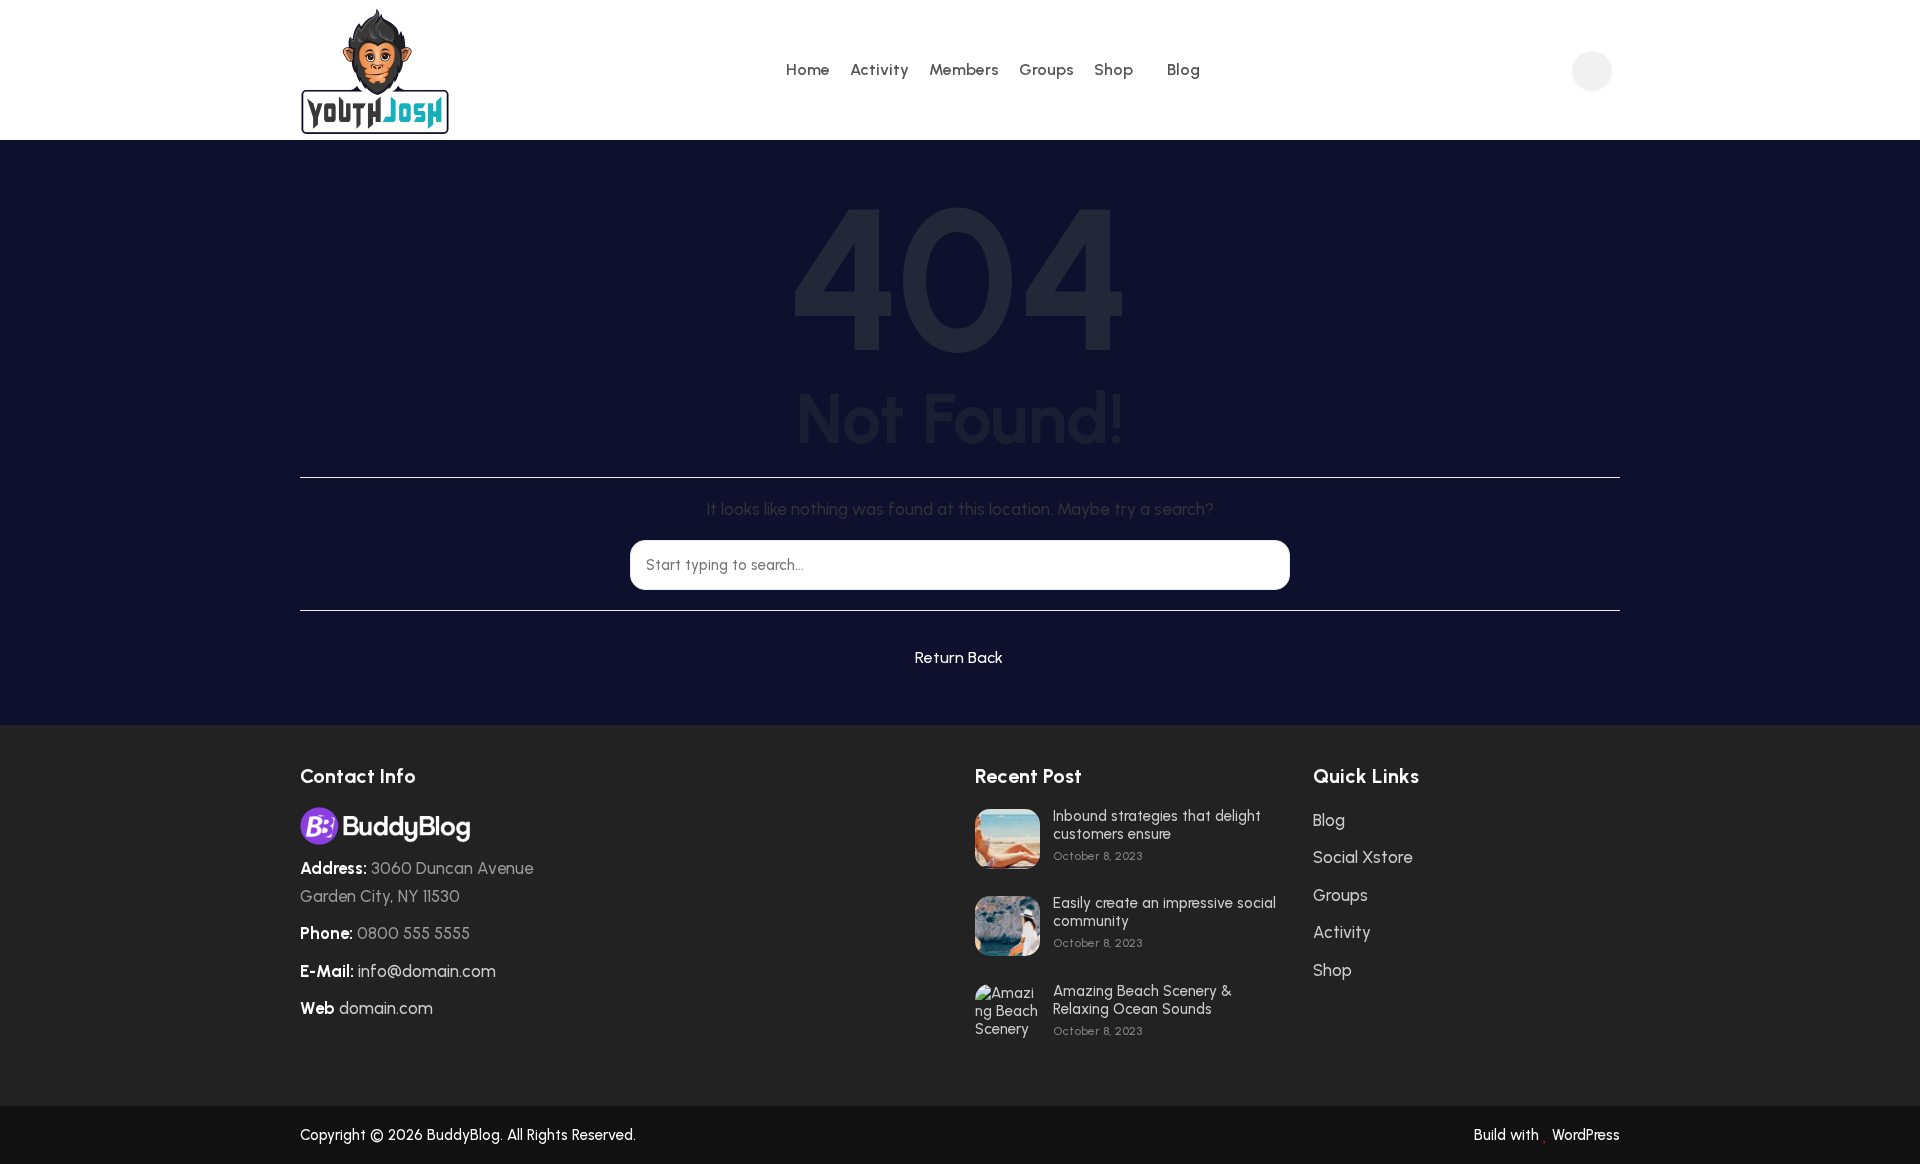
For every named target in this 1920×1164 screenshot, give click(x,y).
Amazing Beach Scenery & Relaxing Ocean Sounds (1142, 1000)
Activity (879, 69)
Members (964, 69)
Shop (1113, 69)
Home (808, 69)
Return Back (959, 657)
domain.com (386, 1008)
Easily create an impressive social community (1164, 912)
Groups (1046, 69)
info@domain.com (427, 971)
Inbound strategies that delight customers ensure (1157, 825)
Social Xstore (1362, 857)
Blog (1183, 69)
